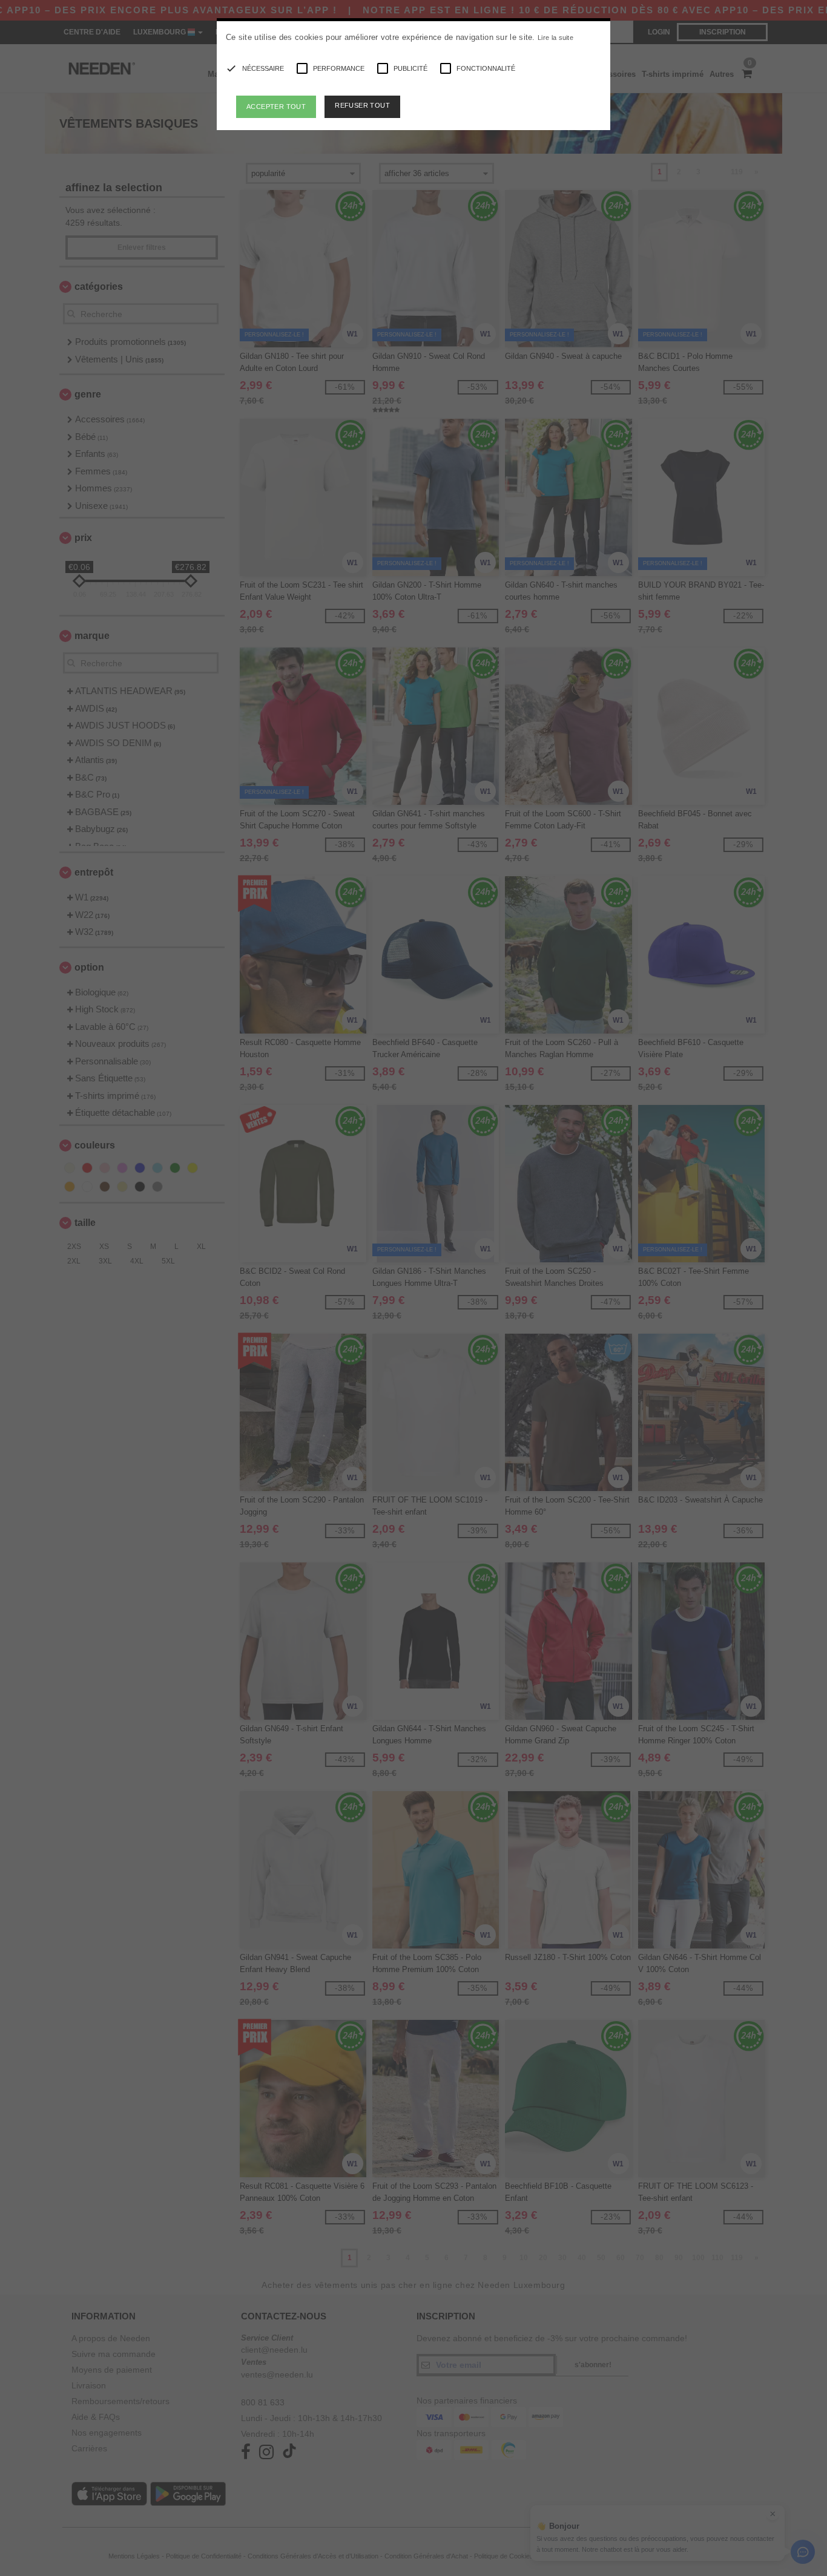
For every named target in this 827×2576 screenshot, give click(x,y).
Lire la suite (555, 38)
